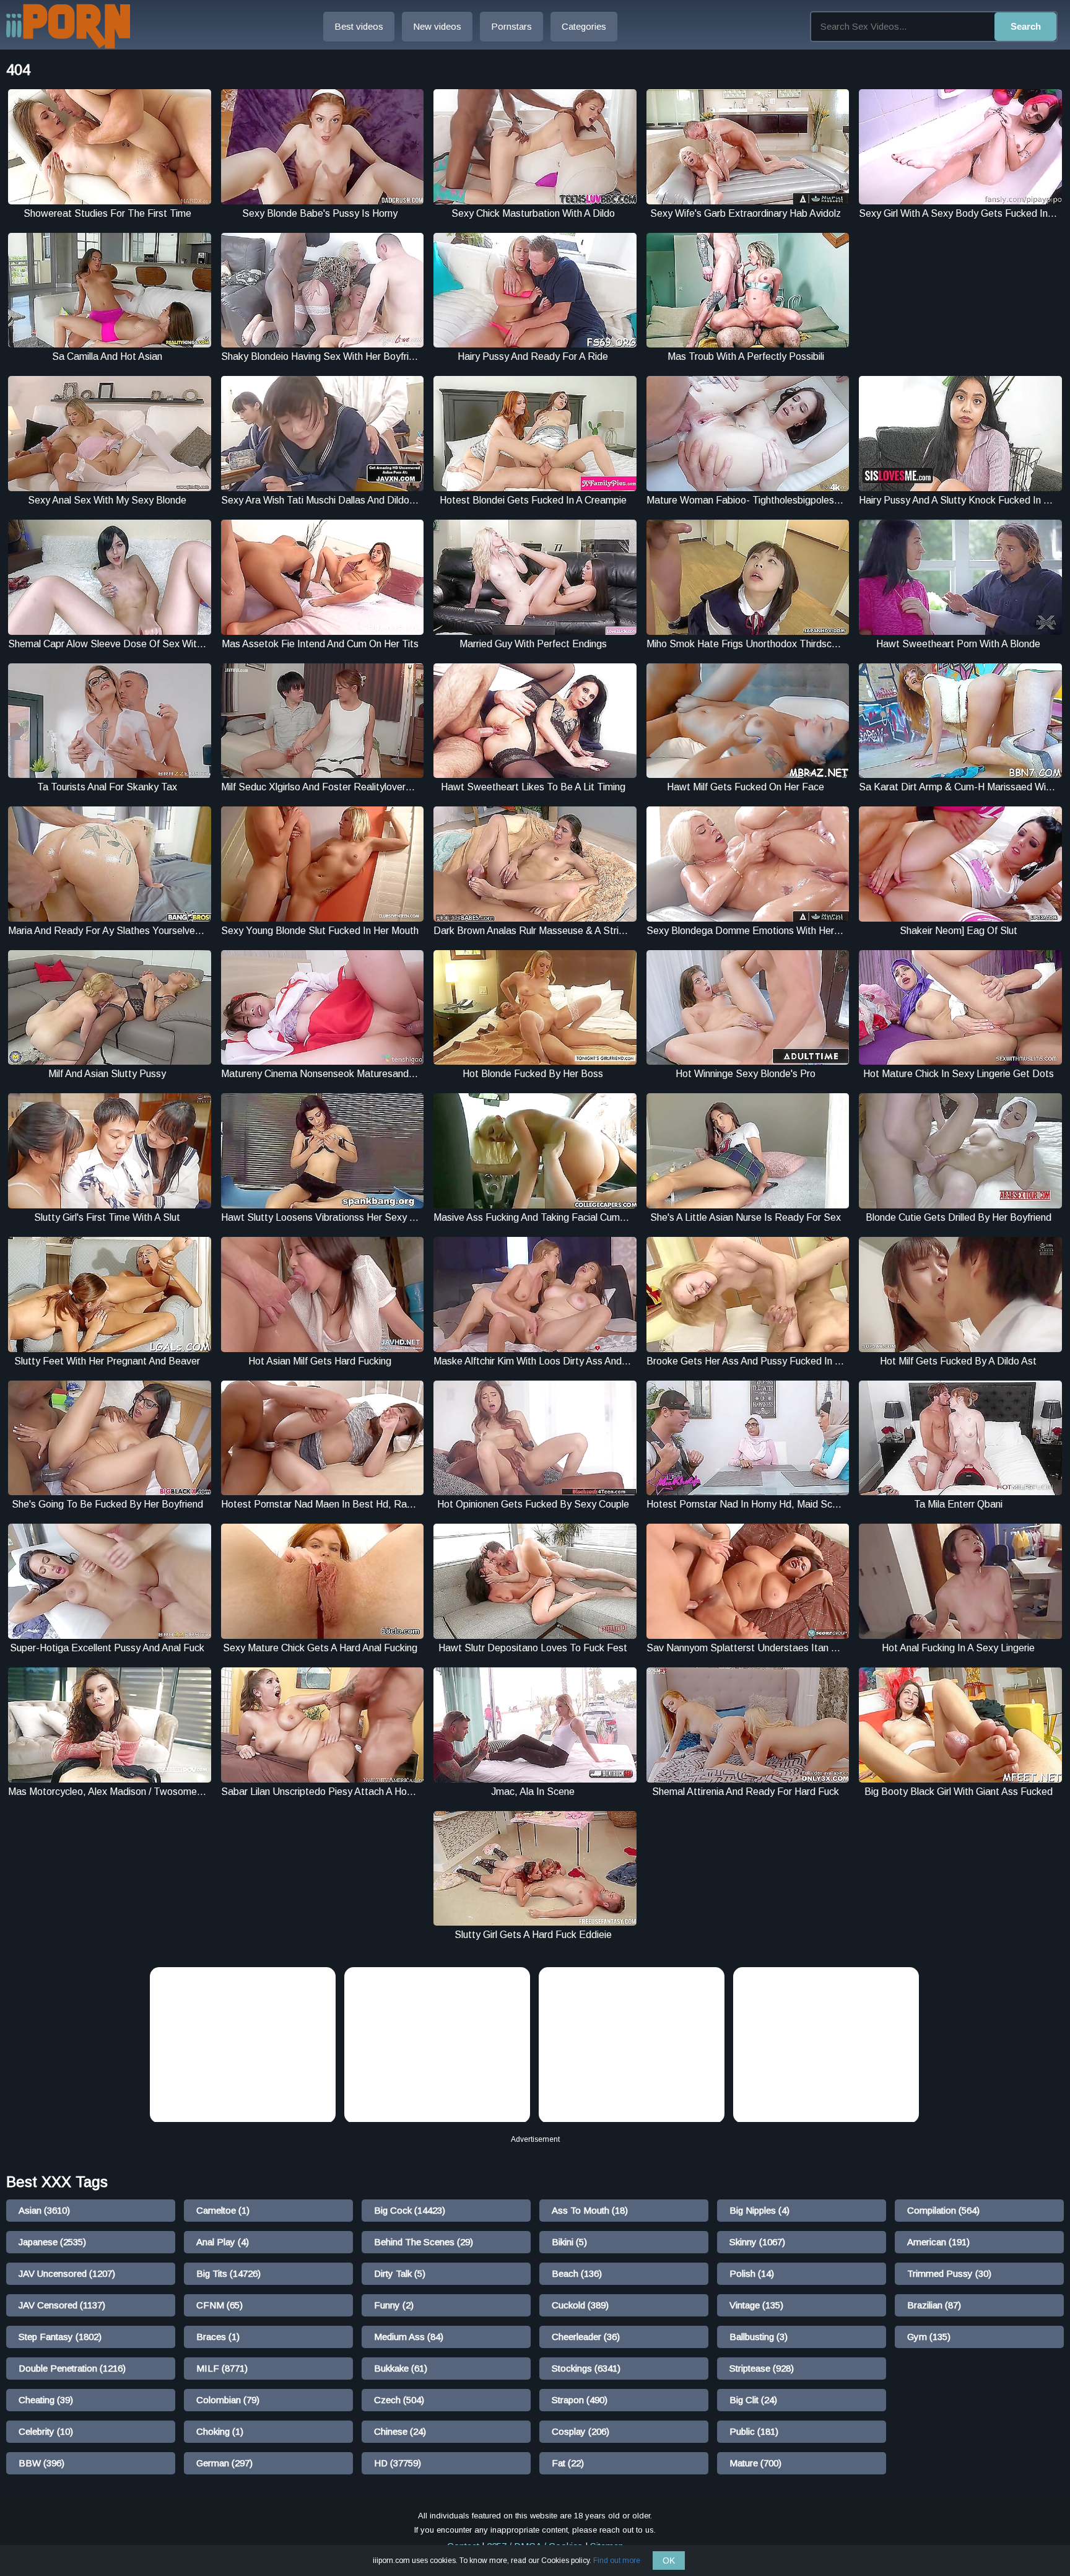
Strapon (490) (580, 2400)
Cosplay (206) (581, 2431)
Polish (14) (752, 2273)
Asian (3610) (44, 2210)
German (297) (224, 2463)
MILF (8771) (222, 2368)
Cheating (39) (46, 2400)
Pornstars (511, 26)
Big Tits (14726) (228, 2273)
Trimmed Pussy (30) (949, 2273)
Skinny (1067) (757, 2242)
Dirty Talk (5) (400, 2273)
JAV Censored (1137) (62, 2305)
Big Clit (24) (753, 2400)
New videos (437, 26)
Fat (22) (568, 2463)
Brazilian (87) (934, 2305)
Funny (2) (394, 2305)
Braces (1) (218, 2337)
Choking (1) (220, 2431)
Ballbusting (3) (759, 2337)
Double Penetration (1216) (72, 2368)
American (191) (938, 2242)
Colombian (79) (228, 2400)
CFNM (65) (220, 2305)
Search (1026, 26)
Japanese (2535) (52, 2242)
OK (669, 2561)
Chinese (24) (400, 2431)
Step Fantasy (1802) (60, 2337)
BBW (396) (41, 2463)
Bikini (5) (569, 2242)
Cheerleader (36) (586, 2337)
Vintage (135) (756, 2305)
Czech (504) (399, 2400)
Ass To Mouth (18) (590, 2210)
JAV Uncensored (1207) (67, 2273)
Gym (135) (929, 2337)
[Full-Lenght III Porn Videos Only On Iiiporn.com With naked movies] (68, 26)
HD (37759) (398, 2463)
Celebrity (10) (46, 2431)
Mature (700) (755, 2463)
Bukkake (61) (401, 2368)
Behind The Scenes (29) (424, 2242)
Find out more (617, 2561)
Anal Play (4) (223, 2242)
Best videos (359, 26)
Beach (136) (577, 2273)
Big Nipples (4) (759, 2210)
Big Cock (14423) (410, 2210)
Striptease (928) (762, 2368)
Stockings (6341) (586, 2368)
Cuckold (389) (580, 2305)
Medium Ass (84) (409, 2337)
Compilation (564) (943, 2210)
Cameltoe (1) (223, 2210)
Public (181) (754, 2431)
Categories (584, 26)
